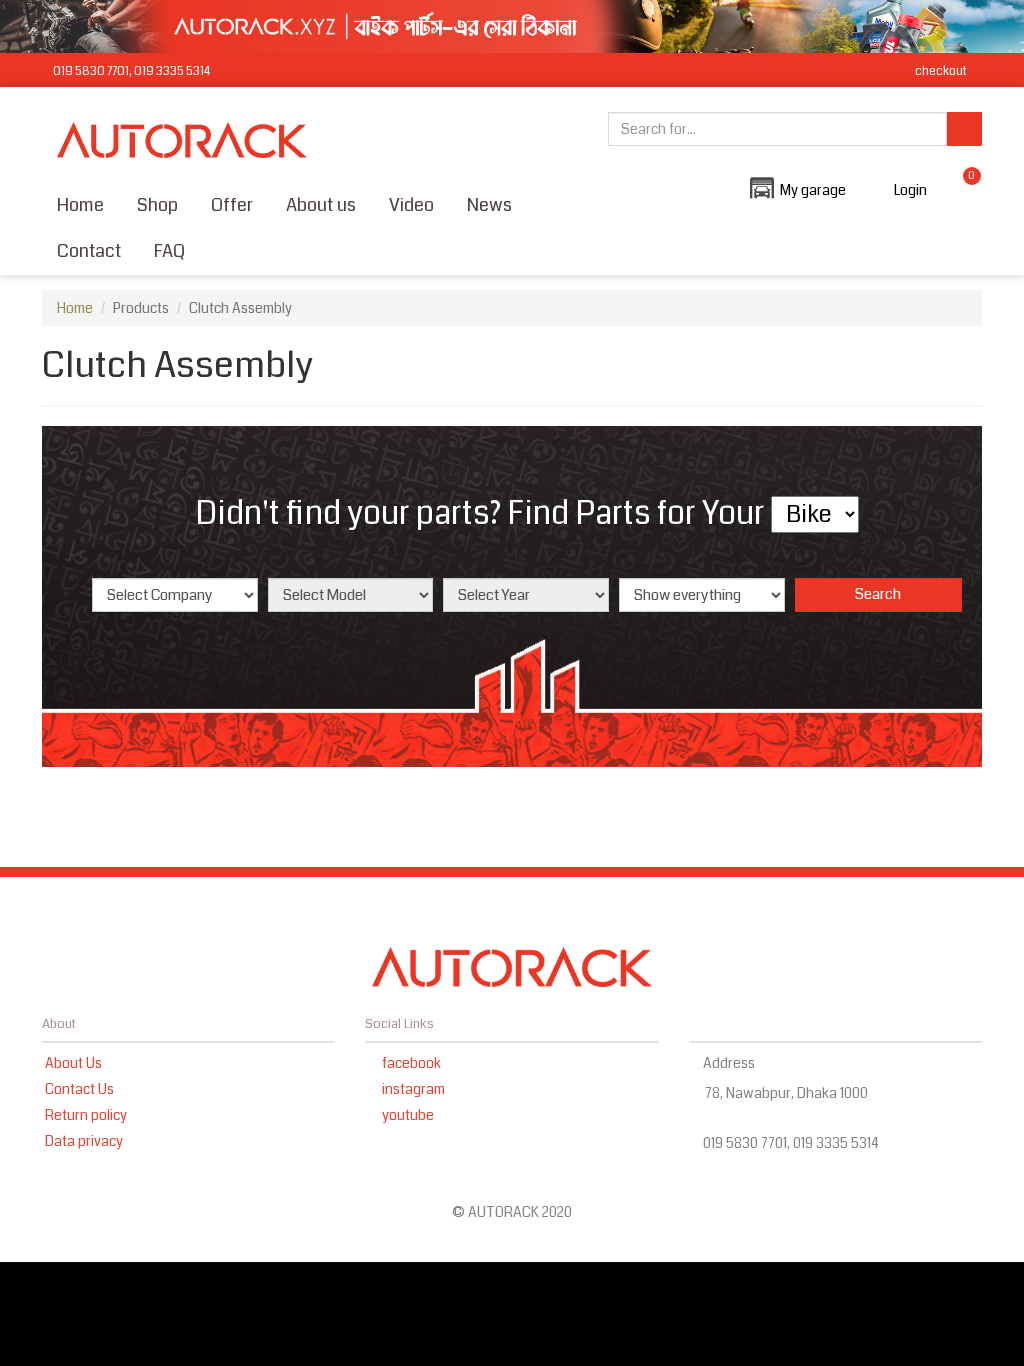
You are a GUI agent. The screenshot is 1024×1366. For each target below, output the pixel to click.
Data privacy (84, 1141)
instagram (412, 1089)
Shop (157, 205)
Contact (89, 251)
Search (878, 594)
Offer (232, 205)
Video (411, 205)
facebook (410, 1063)
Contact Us (79, 1089)
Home (80, 205)
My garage (813, 190)
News (489, 205)
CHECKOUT (940, 71)
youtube (406, 1115)
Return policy (86, 1115)
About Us (73, 1063)
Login (910, 190)
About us (321, 205)
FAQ (169, 251)
